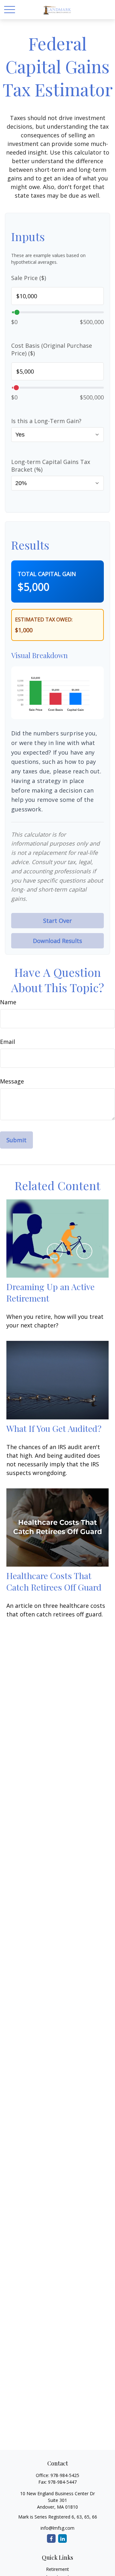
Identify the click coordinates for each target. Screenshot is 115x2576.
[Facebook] (51, 2538)
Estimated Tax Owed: (44, 619)
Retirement (57, 2569)
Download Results (57, 941)
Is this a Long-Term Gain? (46, 421)
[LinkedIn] (62, 2538)
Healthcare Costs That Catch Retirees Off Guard (54, 1581)
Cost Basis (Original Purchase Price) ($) (52, 349)
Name (8, 1002)
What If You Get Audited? (54, 1428)
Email (8, 1042)
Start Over (57, 921)
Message (12, 1081)
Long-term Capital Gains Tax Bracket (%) (51, 466)
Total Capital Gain (47, 574)
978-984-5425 (65, 2475)
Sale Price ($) (29, 278)
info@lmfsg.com (57, 2528)
